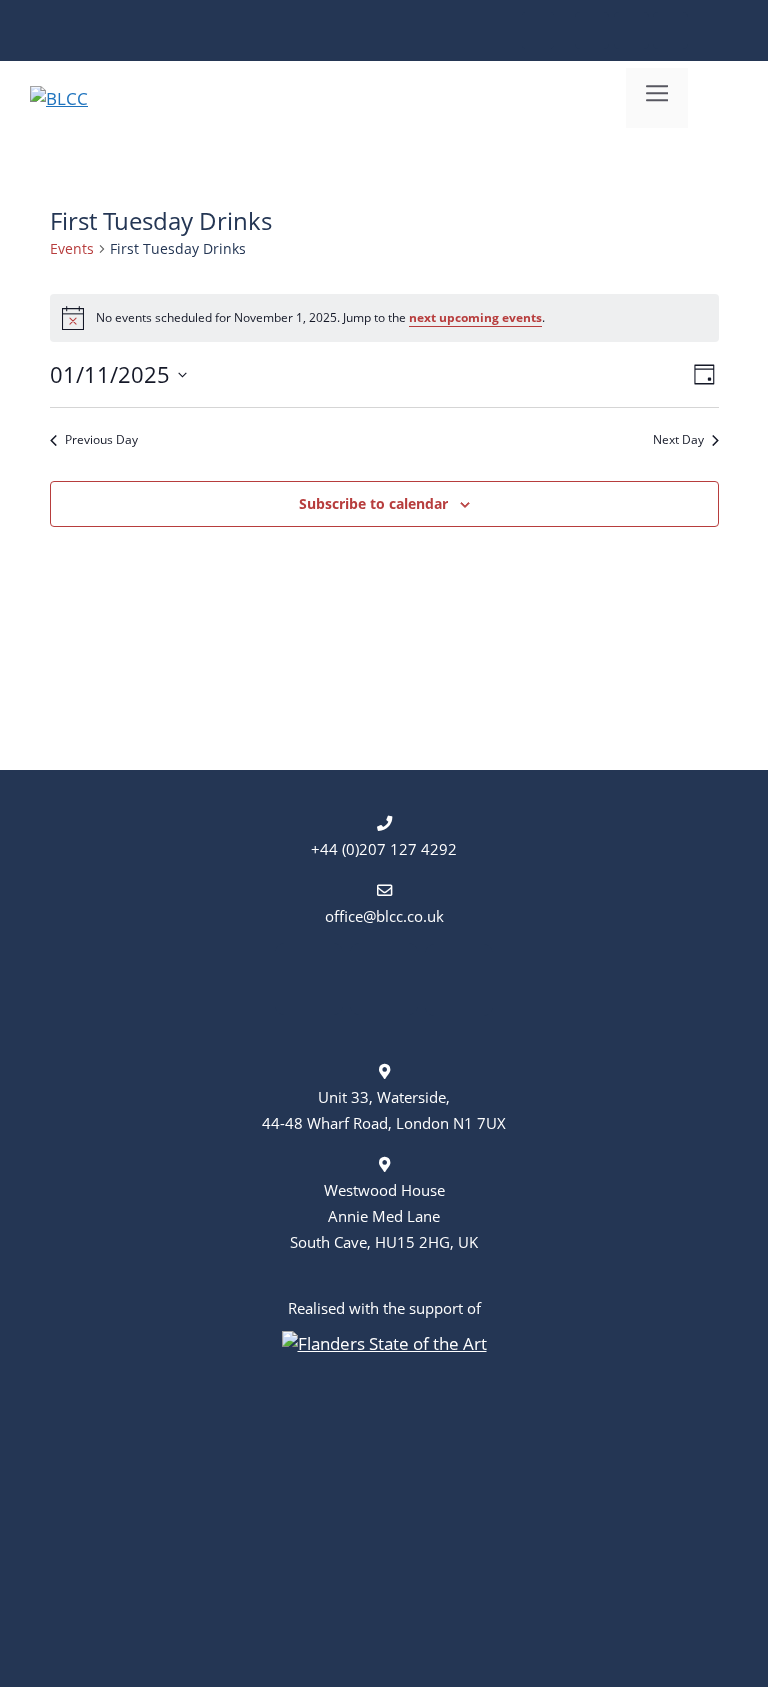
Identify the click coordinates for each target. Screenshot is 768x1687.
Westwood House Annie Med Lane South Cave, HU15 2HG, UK (384, 1216)
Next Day (678, 440)
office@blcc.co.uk (384, 916)
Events (72, 248)
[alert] (384, 318)
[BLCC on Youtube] (670, 31)
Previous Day (101, 440)
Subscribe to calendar (373, 503)
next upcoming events (475, 317)
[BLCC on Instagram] (631, 31)
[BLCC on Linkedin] (592, 31)
